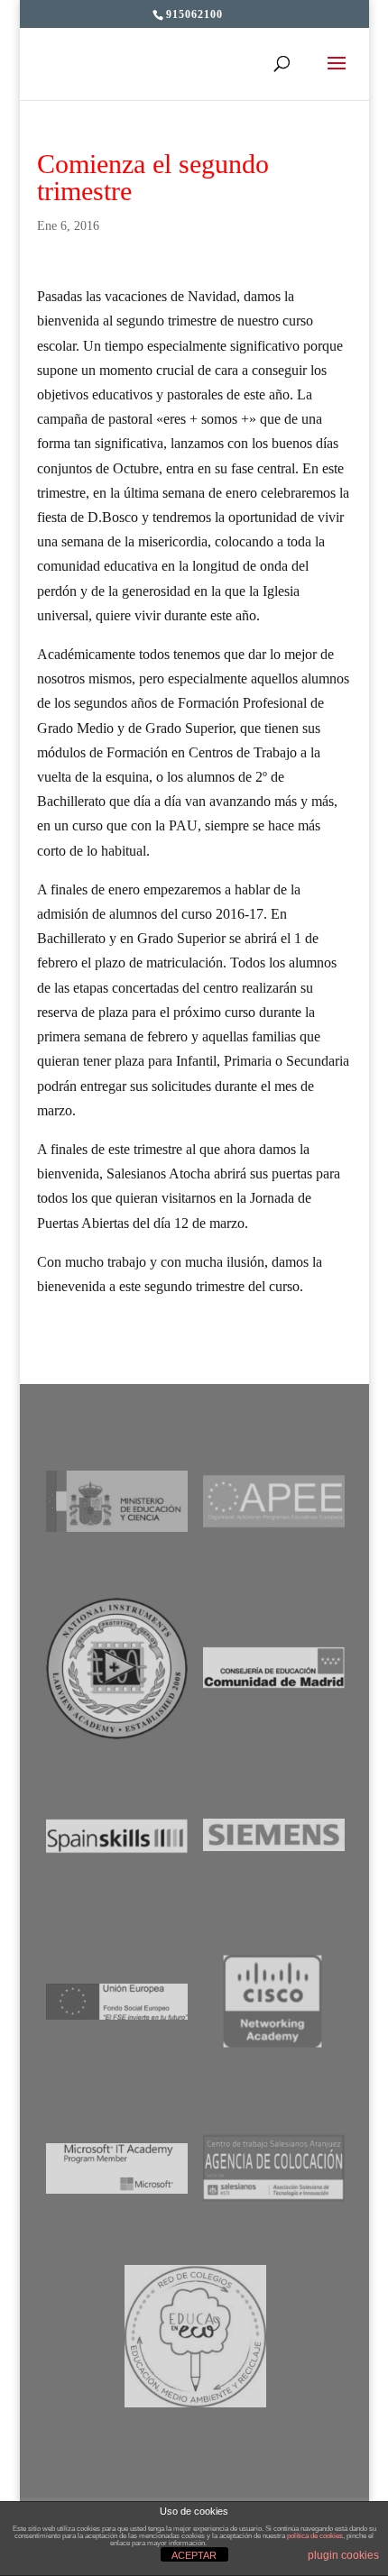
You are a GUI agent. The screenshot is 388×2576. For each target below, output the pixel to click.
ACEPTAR (194, 2555)
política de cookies (315, 2536)
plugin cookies (343, 2555)
